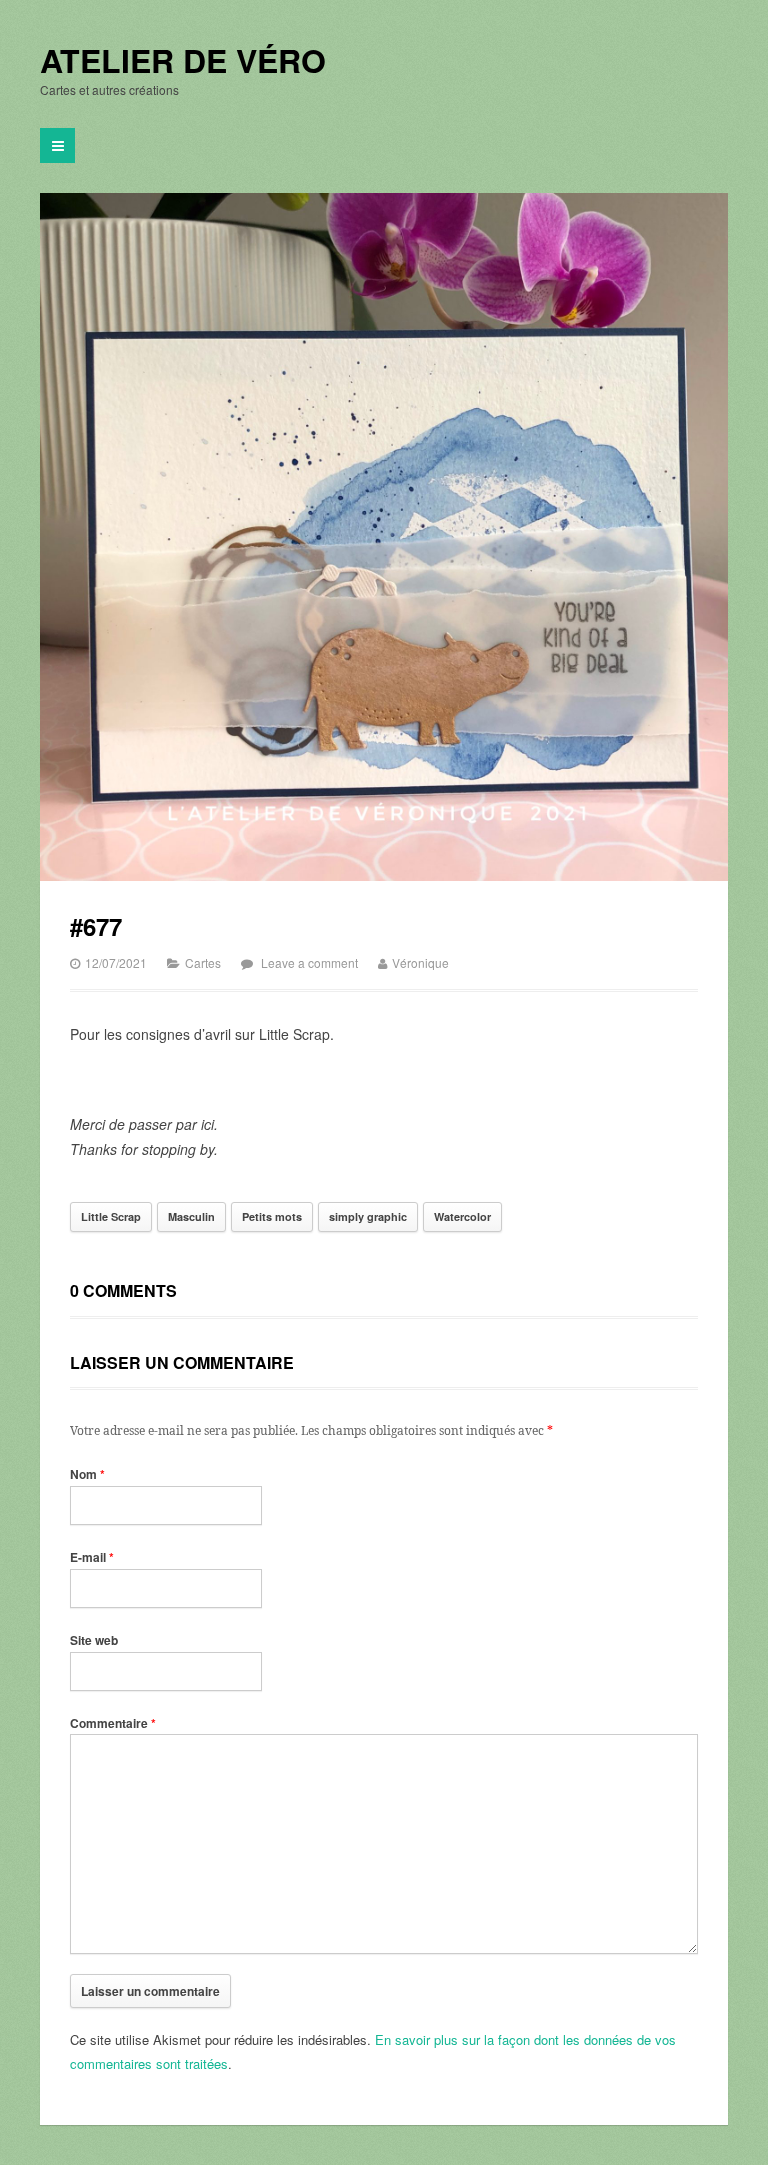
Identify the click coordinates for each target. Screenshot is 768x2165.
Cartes (203, 962)
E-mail (92, 1557)
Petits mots (272, 1216)
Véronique (420, 962)
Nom (87, 1474)
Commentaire (113, 1723)
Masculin (191, 1216)
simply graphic (368, 1216)
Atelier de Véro (183, 61)
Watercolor (462, 1216)
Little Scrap (111, 1216)
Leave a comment (309, 962)
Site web (94, 1640)
